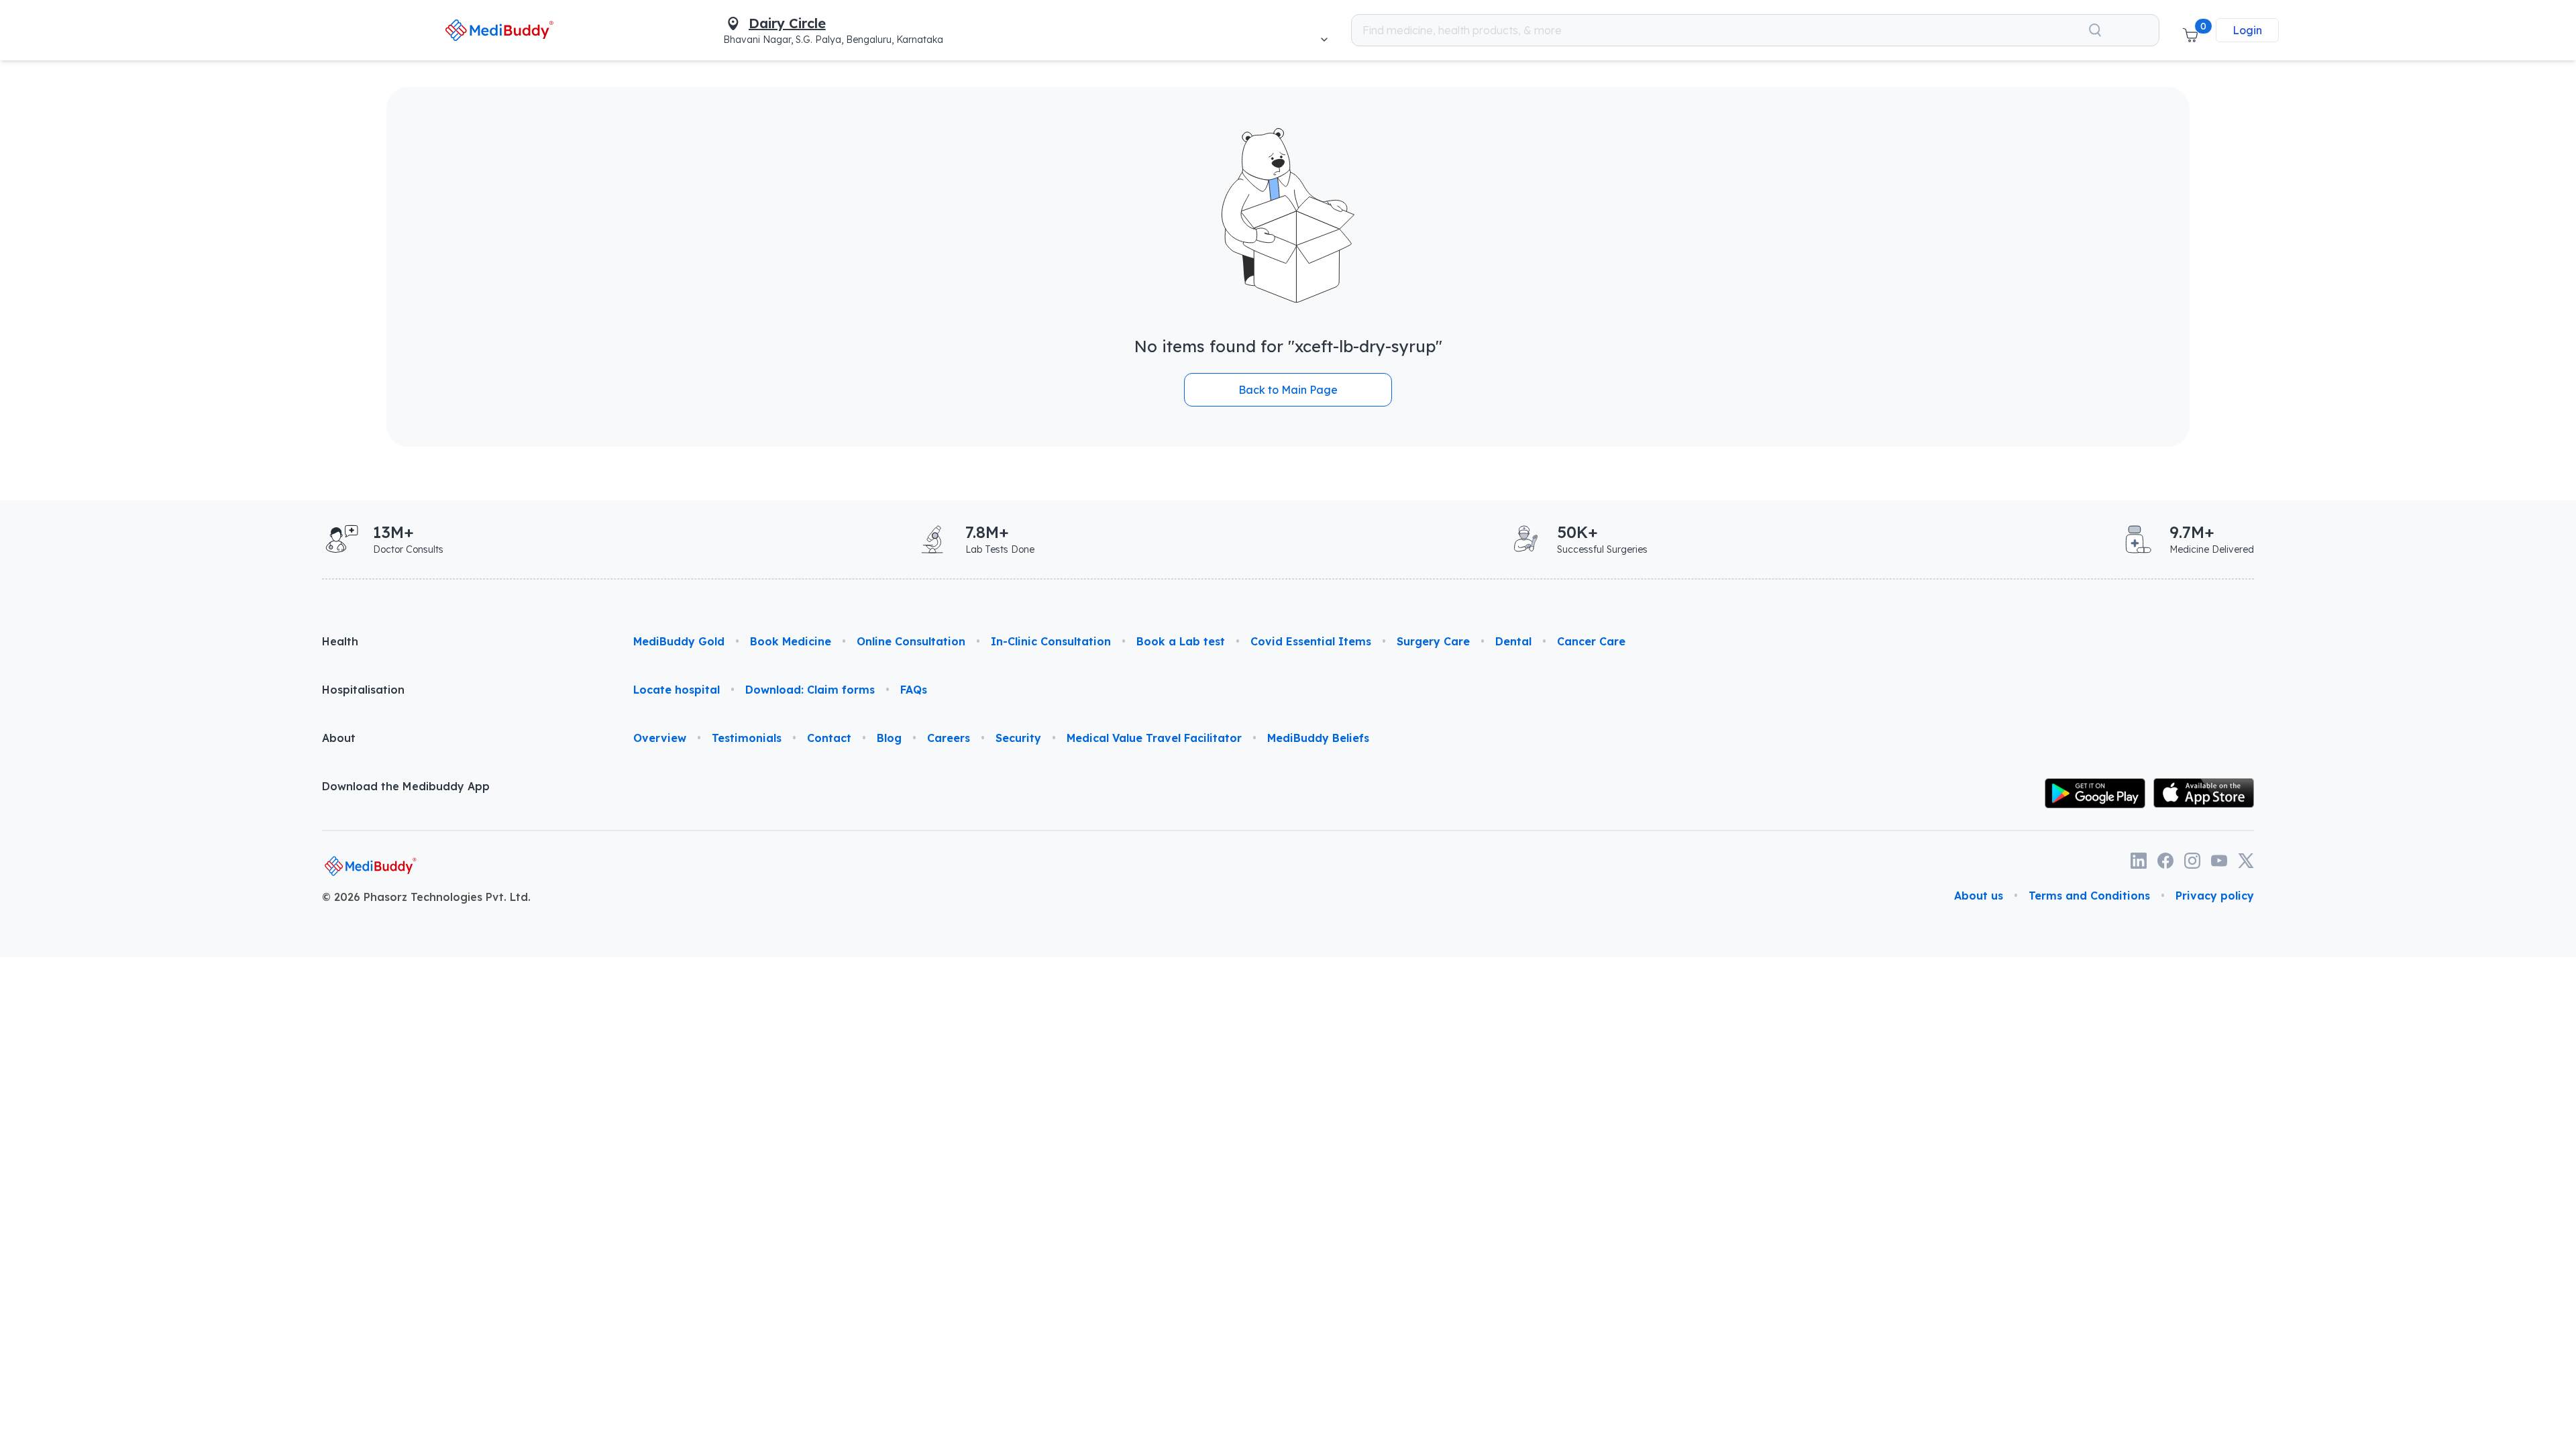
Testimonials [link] (747, 738)
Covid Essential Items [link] (1311, 641)
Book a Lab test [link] (1181, 641)
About (339, 738)
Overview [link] (660, 738)
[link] (499, 30)
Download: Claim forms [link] (810, 690)
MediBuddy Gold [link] (679, 641)
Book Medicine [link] (791, 641)
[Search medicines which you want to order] (2095, 30)
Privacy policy (2215, 896)
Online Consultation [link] (911, 641)
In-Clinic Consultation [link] (1051, 641)
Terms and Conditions (2089, 896)
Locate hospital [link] (677, 690)
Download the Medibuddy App (406, 786)
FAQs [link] (914, 690)
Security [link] (1018, 738)
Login (2247, 30)
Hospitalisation (363, 690)
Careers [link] (949, 738)
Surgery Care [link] (1433, 641)
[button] (2190, 30)
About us (1979, 896)
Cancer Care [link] (1591, 641)
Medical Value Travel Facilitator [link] (1154, 738)
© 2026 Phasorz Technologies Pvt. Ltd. (426, 897)
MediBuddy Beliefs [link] (1318, 738)
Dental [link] (1513, 641)
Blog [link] (889, 738)
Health (340, 641)
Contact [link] (829, 738)
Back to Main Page (1288, 390)
